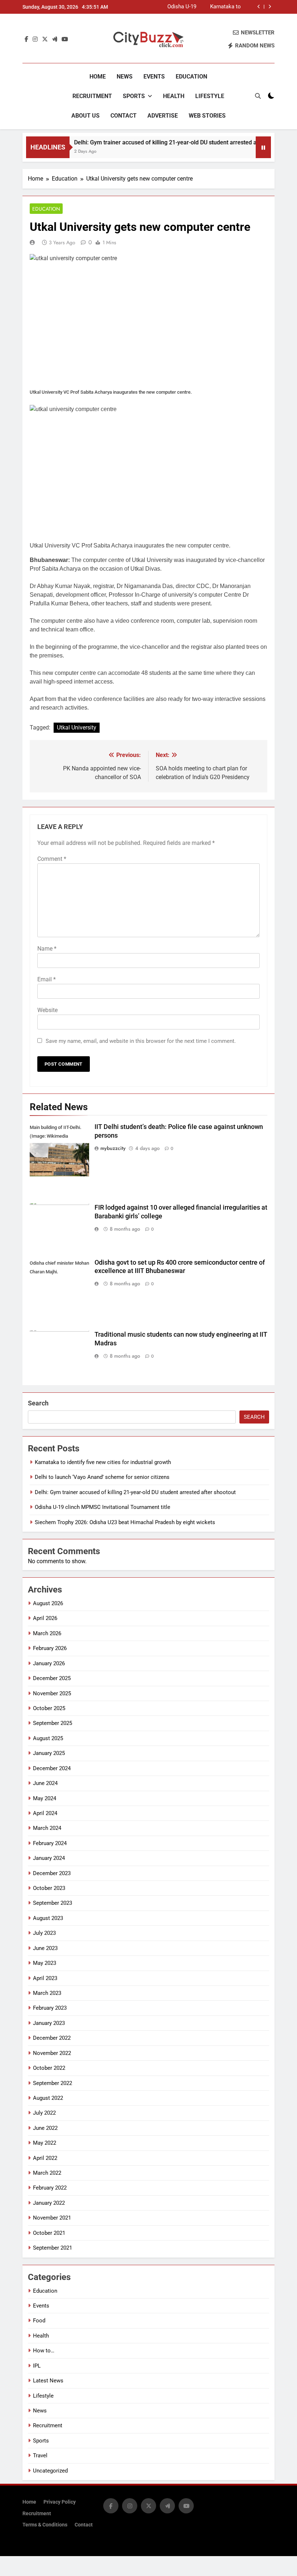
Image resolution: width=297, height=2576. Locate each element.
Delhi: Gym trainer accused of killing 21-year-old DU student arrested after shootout (208, 7)
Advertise (163, 116)
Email (47, 979)
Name (47, 949)
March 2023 (47, 1993)
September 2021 (53, 2248)
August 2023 (48, 1918)
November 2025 (52, 1693)
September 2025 (53, 1723)
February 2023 (50, 2008)
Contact (124, 116)
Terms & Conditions (45, 2525)
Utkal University (77, 727)
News (125, 77)
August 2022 (48, 2098)
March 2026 (47, 1633)
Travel (40, 2456)
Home (98, 77)
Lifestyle (210, 96)
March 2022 (47, 2173)
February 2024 (50, 1843)
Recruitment (92, 96)
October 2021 (49, 2233)
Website (47, 1010)
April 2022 (45, 2158)
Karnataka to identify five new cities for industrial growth (103, 1462)
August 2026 (48, 1603)
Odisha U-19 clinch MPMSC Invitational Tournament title (103, 1507)
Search (38, 1403)
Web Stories (207, 116)
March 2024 (47, 1828)
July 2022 (44, 2113)
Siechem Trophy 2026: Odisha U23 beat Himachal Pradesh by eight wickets (125, 1522)
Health (174, 96)
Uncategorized (50, 2471)
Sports (134, 96)
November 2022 (52, 2053)
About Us (85, 116)
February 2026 (50, 1648)
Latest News (48, 2381)
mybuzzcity (113, 1148)
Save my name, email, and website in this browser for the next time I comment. (141, 1041)
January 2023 (49, 2023)
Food (39, 2321)
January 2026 (49, 1663)
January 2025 (49, 1753)
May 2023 (45, 1963)
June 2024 (45, 1783)
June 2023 (45, 1948)
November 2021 (52, 2218)
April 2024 (45, 1813)
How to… (44, 2351)
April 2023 (45, 1978)
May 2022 (45, 2143)
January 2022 (49, 2203)
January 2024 (49, 1858)
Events (154, 77)
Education (191, 77)
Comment (52, 859)
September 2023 (53, 1903)
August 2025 (48, 1738)
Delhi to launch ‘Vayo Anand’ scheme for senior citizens (102, 1477)
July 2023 (44, 1933)
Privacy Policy (60, 2502)
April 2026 (45, 1618)
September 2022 (53, 2083)
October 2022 (49, 2068)
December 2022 (52, 2038)
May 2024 (45, 1798)
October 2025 (49, 1708)
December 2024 (52, 1768)
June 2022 (45, 2128)
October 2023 (49, 1888)
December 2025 (52, 1678)
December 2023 (52, 1873)
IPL (37, 2366)
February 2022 (50, 2188)
